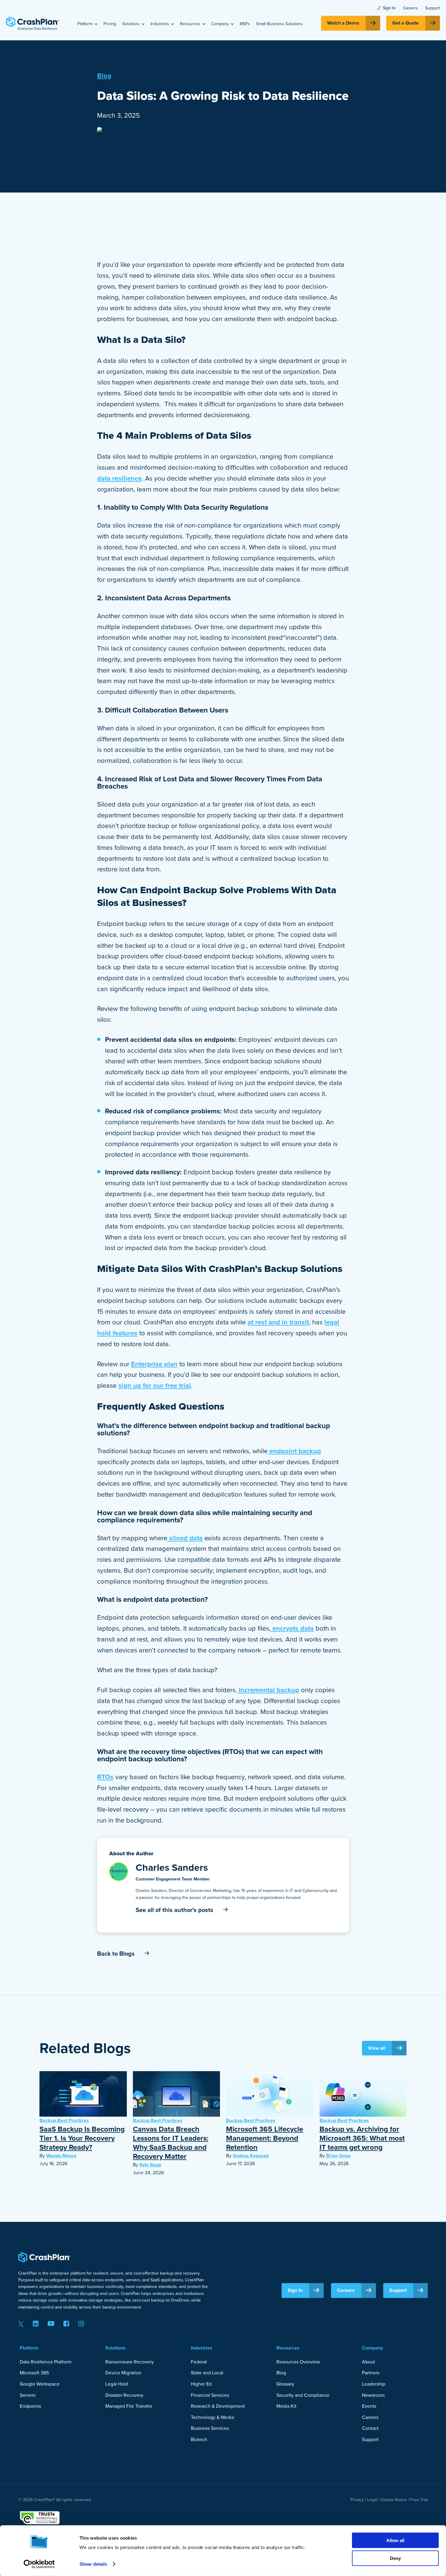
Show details (93, 2564)
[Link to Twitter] (21, 2324)
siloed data (185, 1538)
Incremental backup (268, 1690)
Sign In (389, 8)
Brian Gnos (338, 2156)
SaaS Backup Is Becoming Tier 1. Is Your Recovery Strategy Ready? (82, 2138)
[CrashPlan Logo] (32, 23)
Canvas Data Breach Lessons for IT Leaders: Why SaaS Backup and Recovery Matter (171, 2143)
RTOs (105, 1777)
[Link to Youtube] (51, 2324)
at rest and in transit (278, 1322)
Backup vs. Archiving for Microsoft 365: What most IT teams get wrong (362, 2138)
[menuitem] (87, 24)
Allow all (395, 2540)
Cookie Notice (394, 2500)
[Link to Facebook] (66, 2324)
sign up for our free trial (155, 1385)
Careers (410, 8)
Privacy (357, 2500)
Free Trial (419, 2500)
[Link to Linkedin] (36, 2324)
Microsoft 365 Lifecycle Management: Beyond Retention (265, 2138)
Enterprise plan (154, 1364)
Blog (104, 76)
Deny (395, 2558)
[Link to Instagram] (81, 2324)
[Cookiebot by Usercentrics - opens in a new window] (39, 2564)
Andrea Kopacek (251, 2156)
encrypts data (292, 1628)
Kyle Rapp (150, 2165)
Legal (372, 2500)
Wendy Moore (61, 2156)
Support (432, 8)
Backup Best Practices (64, 2120)
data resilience (119, 478)
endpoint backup (294, 1451)
